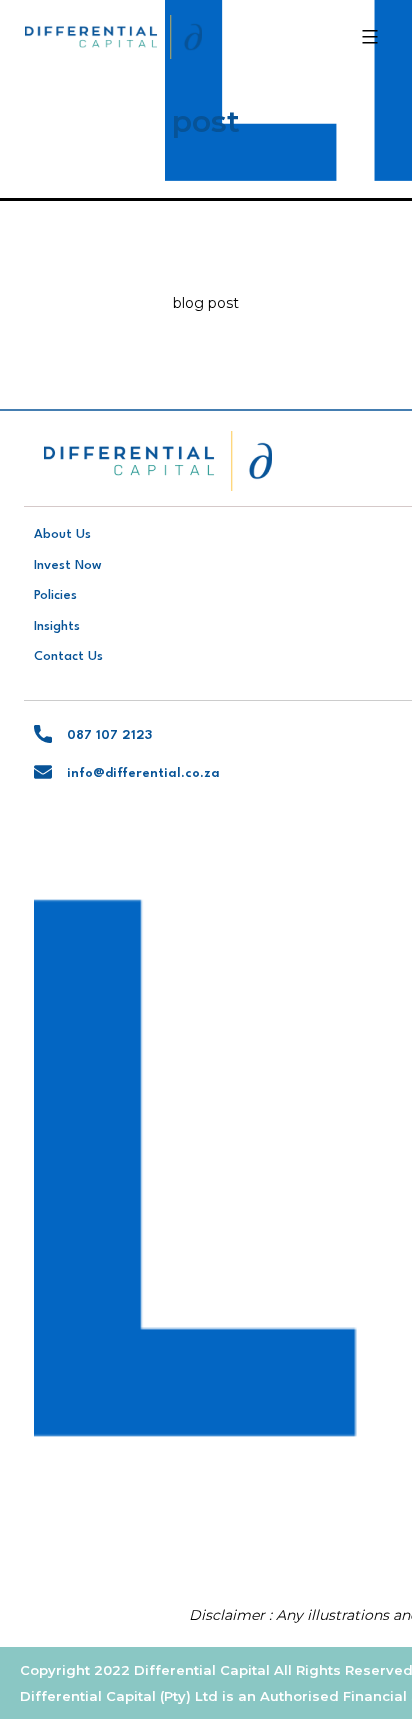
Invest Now (68, 565)
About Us (62, 534)
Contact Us (68, 656)
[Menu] (367, 37)
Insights (57, 626)
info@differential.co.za (143, 773)
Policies (55, 595)
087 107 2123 (109, 735)
